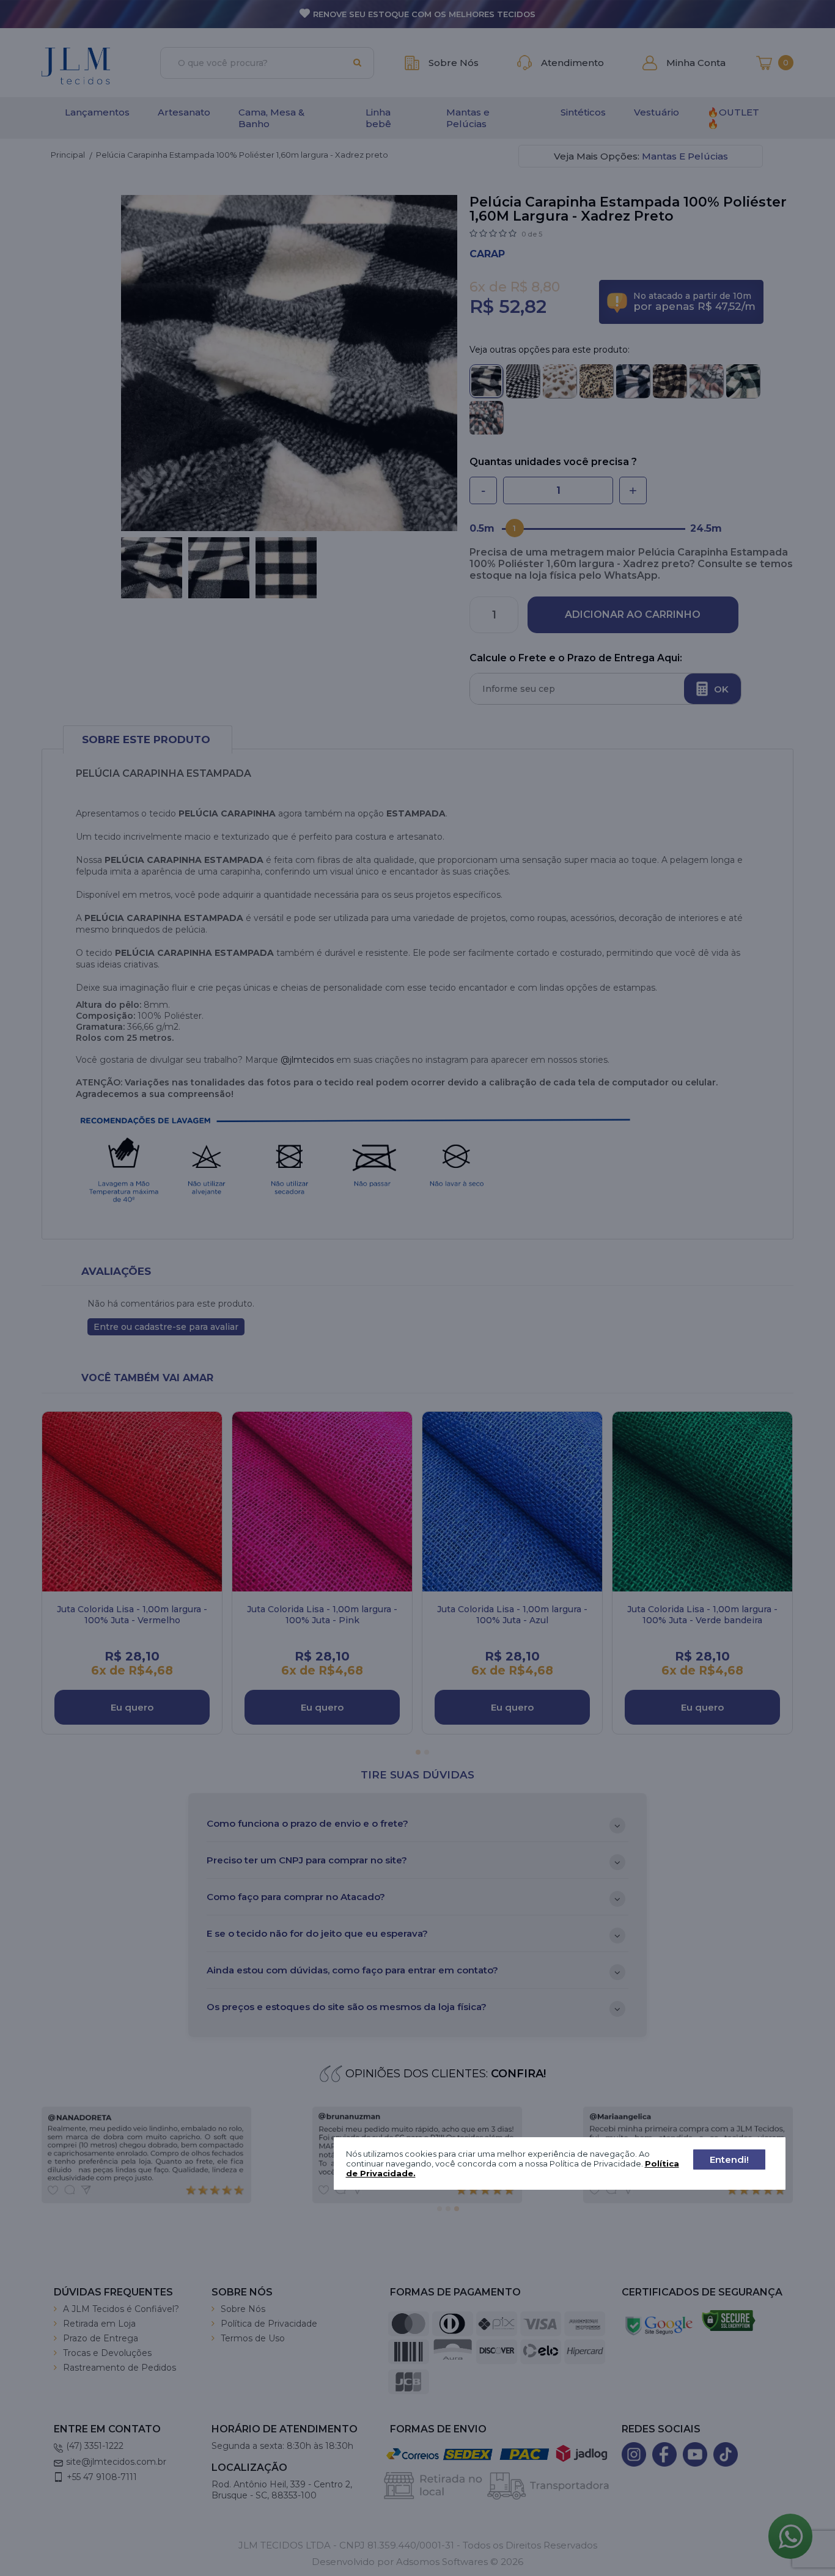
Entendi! (729, 2160)
